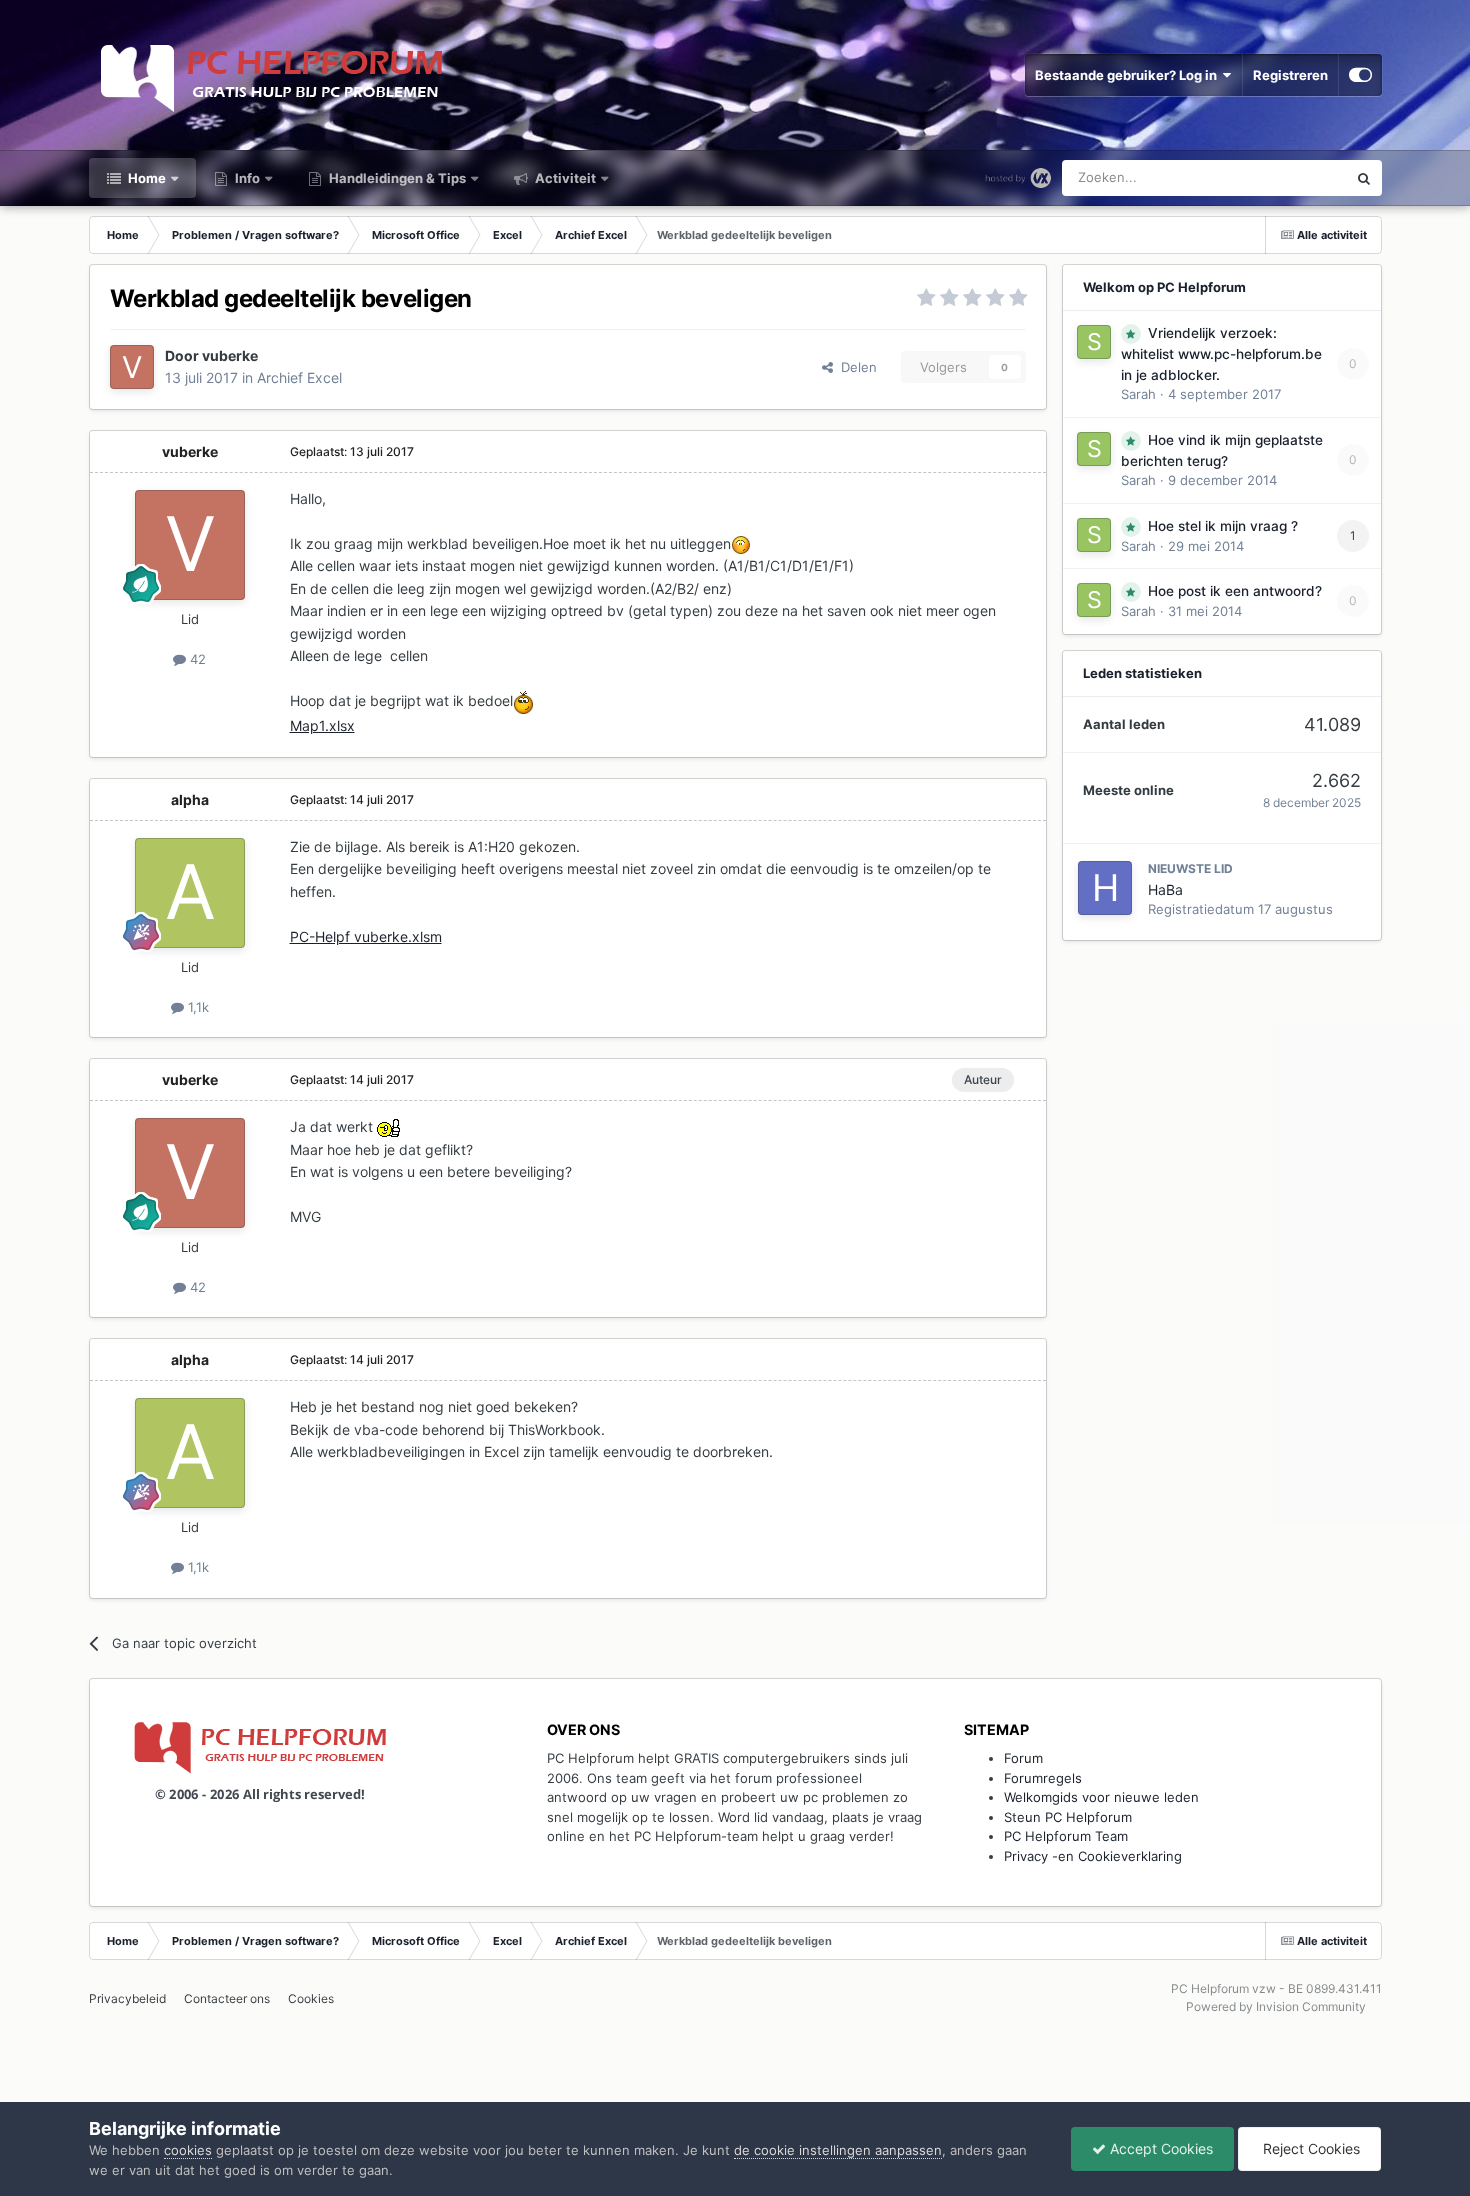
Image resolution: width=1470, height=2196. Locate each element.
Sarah (1138, 394)
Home (145, 178)
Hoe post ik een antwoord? (1235, 591)
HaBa (1165, 889)
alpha (190, 799)
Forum (1023, 1758)
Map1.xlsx (322, 725)
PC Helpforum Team (1066, 1836)
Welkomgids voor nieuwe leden (1101, 1797)
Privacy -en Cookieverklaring (1093, 1856)
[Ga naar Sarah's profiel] (1094, 342)
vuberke (230, 355)
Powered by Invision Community (1276, 2006)
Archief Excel (299, 377)
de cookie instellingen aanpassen (838, 2150)
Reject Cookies (1309, 2148)
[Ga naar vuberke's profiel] (132, 367)
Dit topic (1294, 177)
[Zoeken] (1364, 178)
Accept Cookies (1159, 2148)
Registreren (1290, 75)
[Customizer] (1360, 75)
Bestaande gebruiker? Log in (1129, 75)
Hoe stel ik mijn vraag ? (1223, 526)
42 (196, 659)
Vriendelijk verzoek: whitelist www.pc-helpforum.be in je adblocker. (1221, 354)
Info (246, 178)
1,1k (196, 1007)
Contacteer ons (227, 1998)
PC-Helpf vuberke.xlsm (366, 936)
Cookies (311, 1998)
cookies (188, 2150)
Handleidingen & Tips (396, 178)
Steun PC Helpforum (1068, 1817)
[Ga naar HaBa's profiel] (1105, 888)
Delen (855, 367)
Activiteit (564, 178)
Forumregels (1043, 1778)
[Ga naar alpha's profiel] (190, 893)
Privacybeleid (127, 1998)
